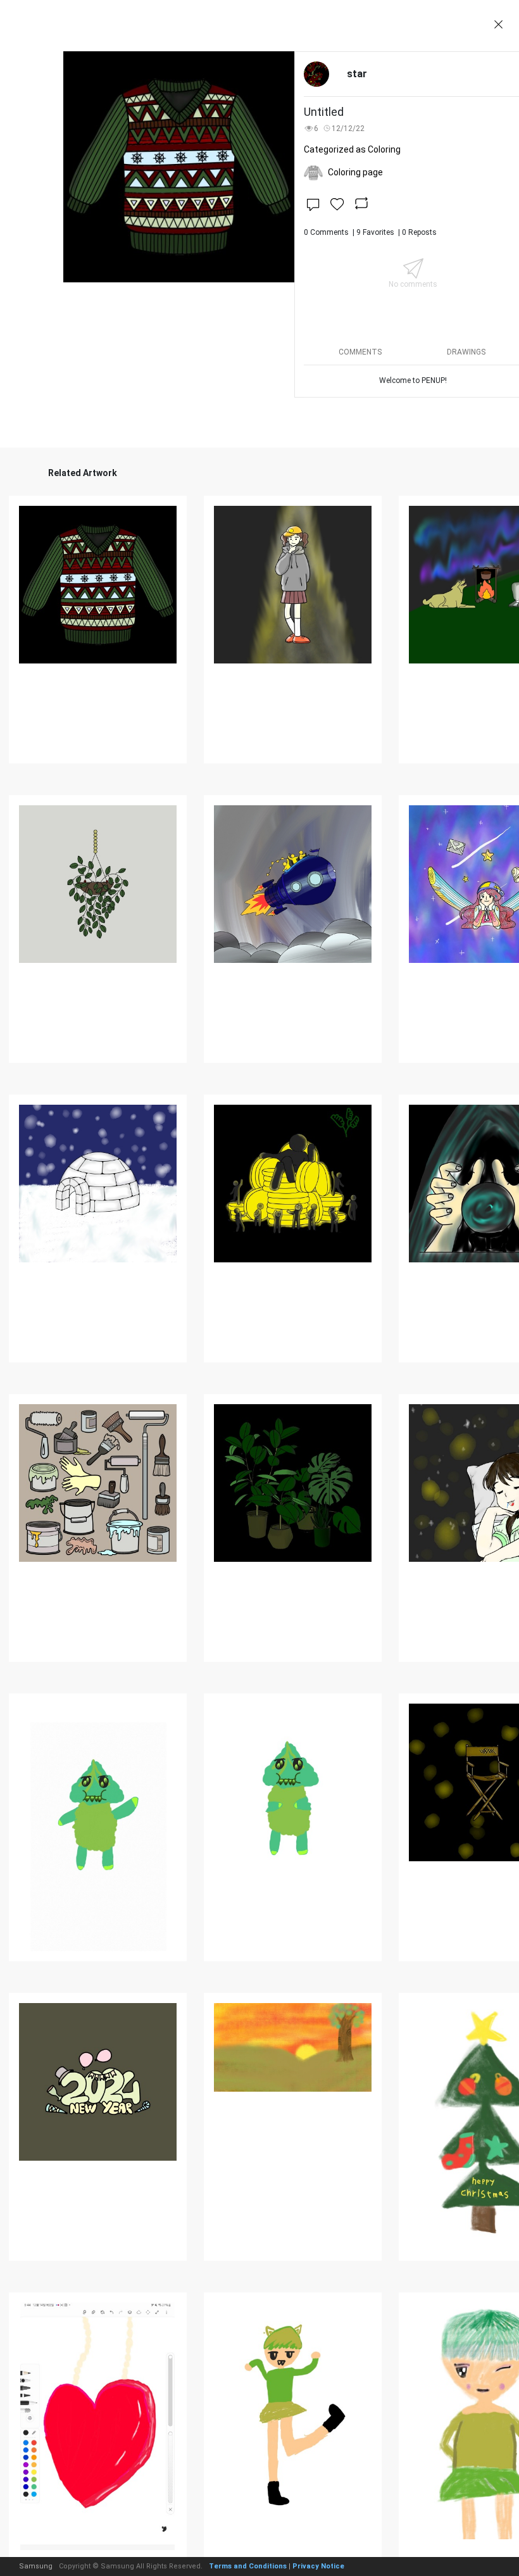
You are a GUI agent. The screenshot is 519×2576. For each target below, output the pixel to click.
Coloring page (355, 172)
